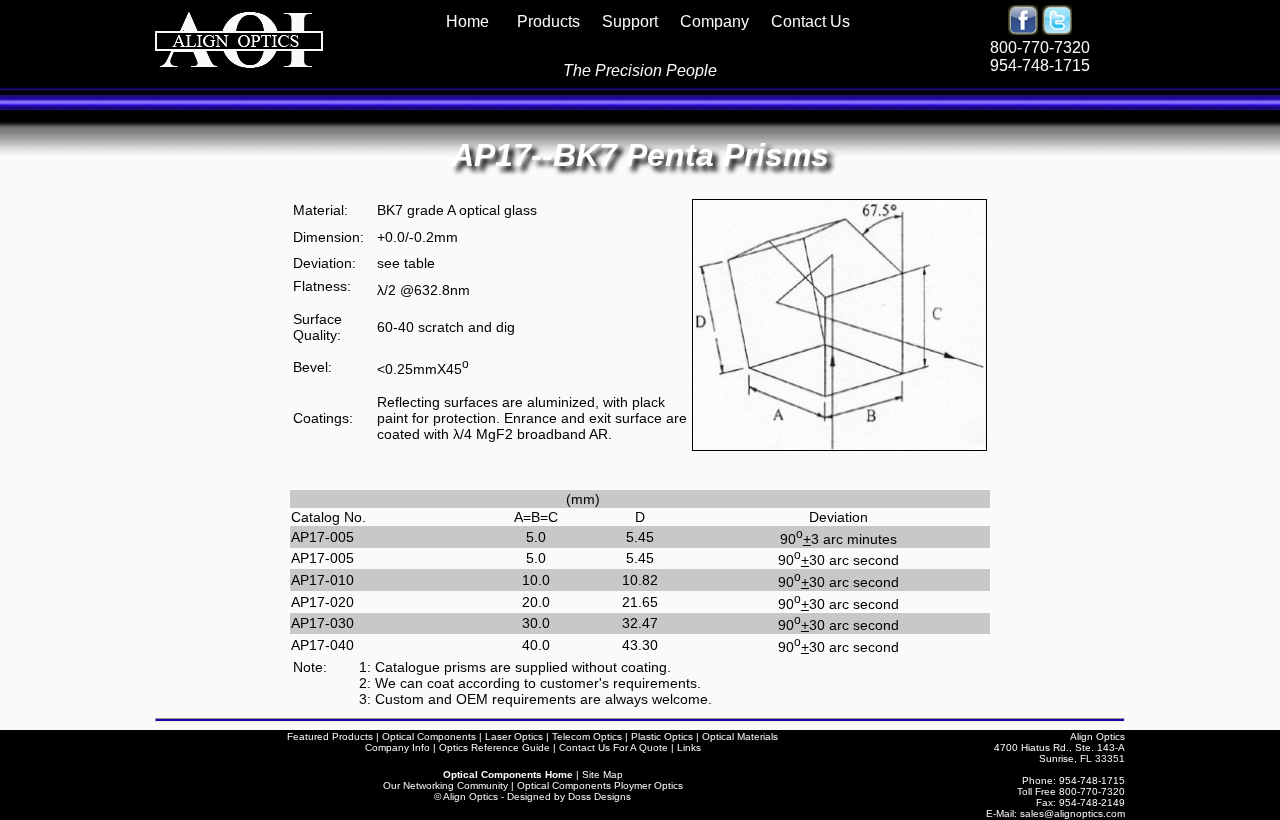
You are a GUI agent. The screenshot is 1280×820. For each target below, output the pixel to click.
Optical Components (429, 736)
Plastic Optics (662, 736)
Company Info (397, 747)
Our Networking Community (445, 785)
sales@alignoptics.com (1072, 813)
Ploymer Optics (648, 785)
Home (473, 21)
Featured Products (330, 736)
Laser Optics (514, 736)
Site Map (602, 774)
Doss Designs (599, 796)
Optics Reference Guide (494, 747)
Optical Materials (740, 736)
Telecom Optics (587, 736)
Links (689, 747)
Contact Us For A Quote (613, 747)
